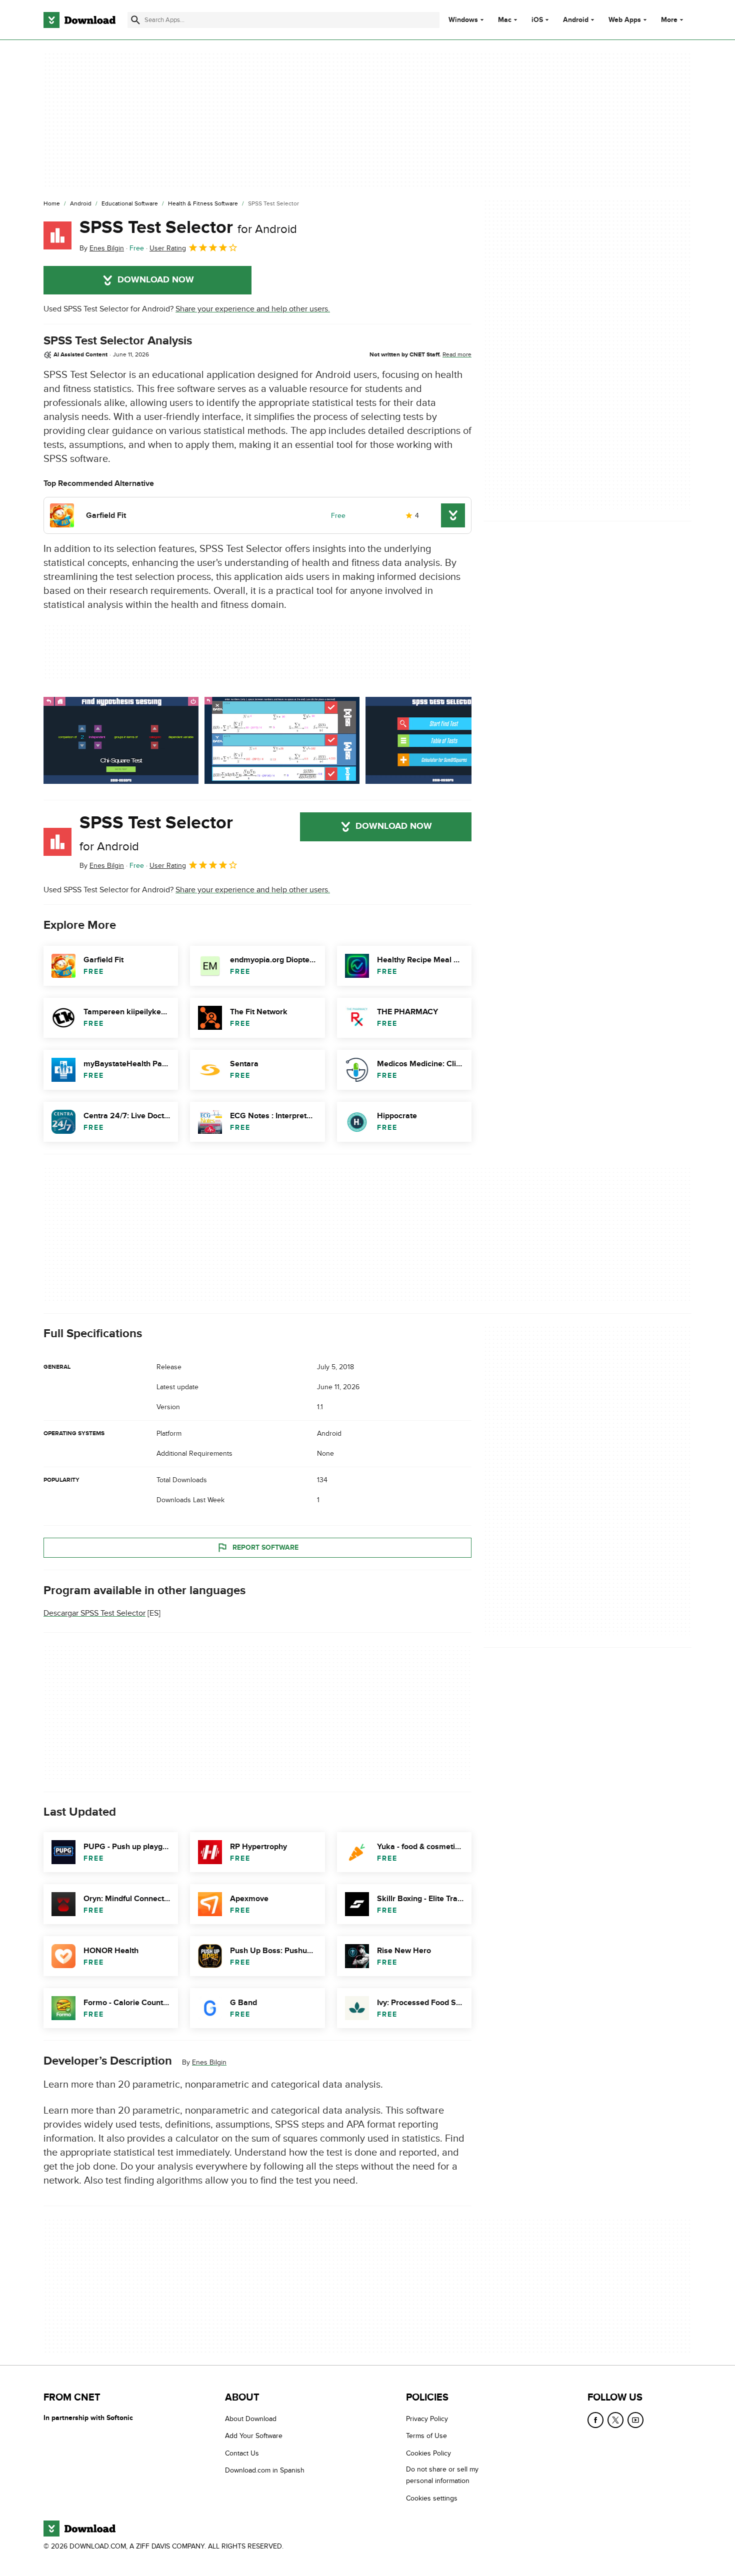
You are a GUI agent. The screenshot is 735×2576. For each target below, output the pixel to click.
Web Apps (625, 20)
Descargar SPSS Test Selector (94, 1613)
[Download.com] (79, 20)
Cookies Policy (428, 2453)
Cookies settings (432, 2498)
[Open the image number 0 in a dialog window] (121, 740)
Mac (505, 20)
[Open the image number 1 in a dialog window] (282, 740)
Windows (463, 20)
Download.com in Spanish (265, 2470)
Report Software (265, 1547)
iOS (537, 20)
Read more (457, 354)
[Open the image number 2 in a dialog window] (443, 740)
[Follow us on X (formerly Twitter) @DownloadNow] (615, 2420)
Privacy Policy (427, 2419)
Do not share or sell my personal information (442, 2475)
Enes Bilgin (209, 2062)
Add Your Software (254, 2436)
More (669, 20)
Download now (156, 280)
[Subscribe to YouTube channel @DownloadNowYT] (635, 2420)
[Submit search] (135, 20)
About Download (251, 2419)
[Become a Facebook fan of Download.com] (595, 2420)
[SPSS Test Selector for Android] (57, 235)
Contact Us (242, 2453)
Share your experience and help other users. (253, 309)
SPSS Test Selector (188, 227)
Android (576, 20)
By (102, 248)
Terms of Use (426, 2436)
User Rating (168, 248)
